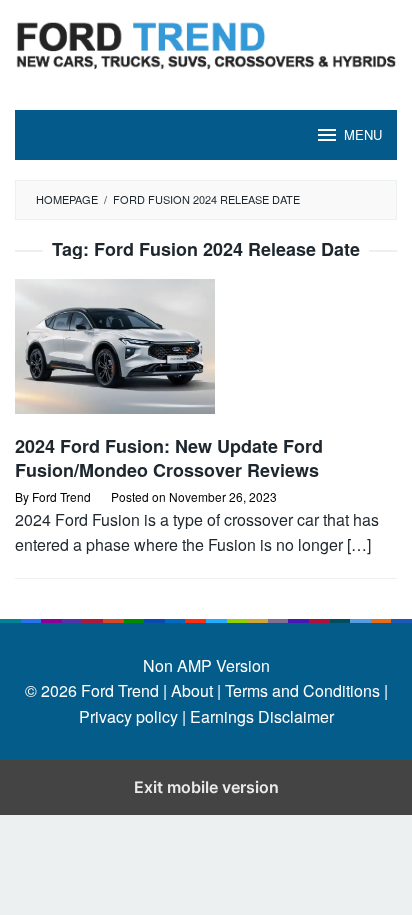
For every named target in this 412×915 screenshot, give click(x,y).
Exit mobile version (206, 787)
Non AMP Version (206, 665)
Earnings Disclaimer (260, 716)
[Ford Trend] (206, 42)
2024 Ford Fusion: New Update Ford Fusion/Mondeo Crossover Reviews (169, 458)
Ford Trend (120, 690)
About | (196, 690)
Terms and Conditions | (304, 690)
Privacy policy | (132, 716)
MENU (363, 134)
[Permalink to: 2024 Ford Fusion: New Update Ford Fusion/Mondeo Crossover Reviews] (206, 354)
